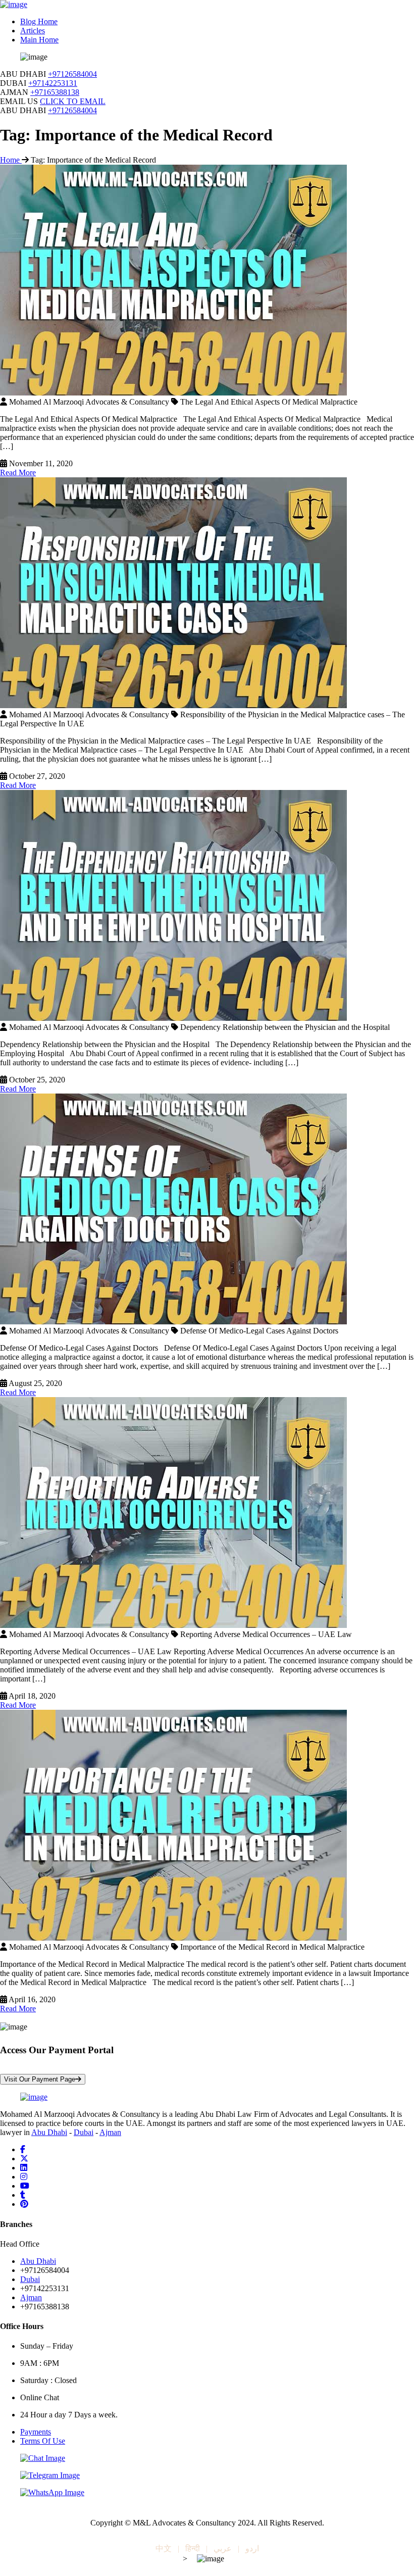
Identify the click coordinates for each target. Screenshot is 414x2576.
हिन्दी (193, 2548)
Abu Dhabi (49, 2132)
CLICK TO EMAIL (73, 101)
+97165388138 (55, 92)
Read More (18, 473)
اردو (252, 2548)
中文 (164, 2548)
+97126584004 (72, 74)
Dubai (84, 2132)
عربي (223, 2548)
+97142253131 (53, 83)
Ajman (110, 2132)
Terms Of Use (43, 2441)
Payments (36, 2432)
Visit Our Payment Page (40, 2079)
